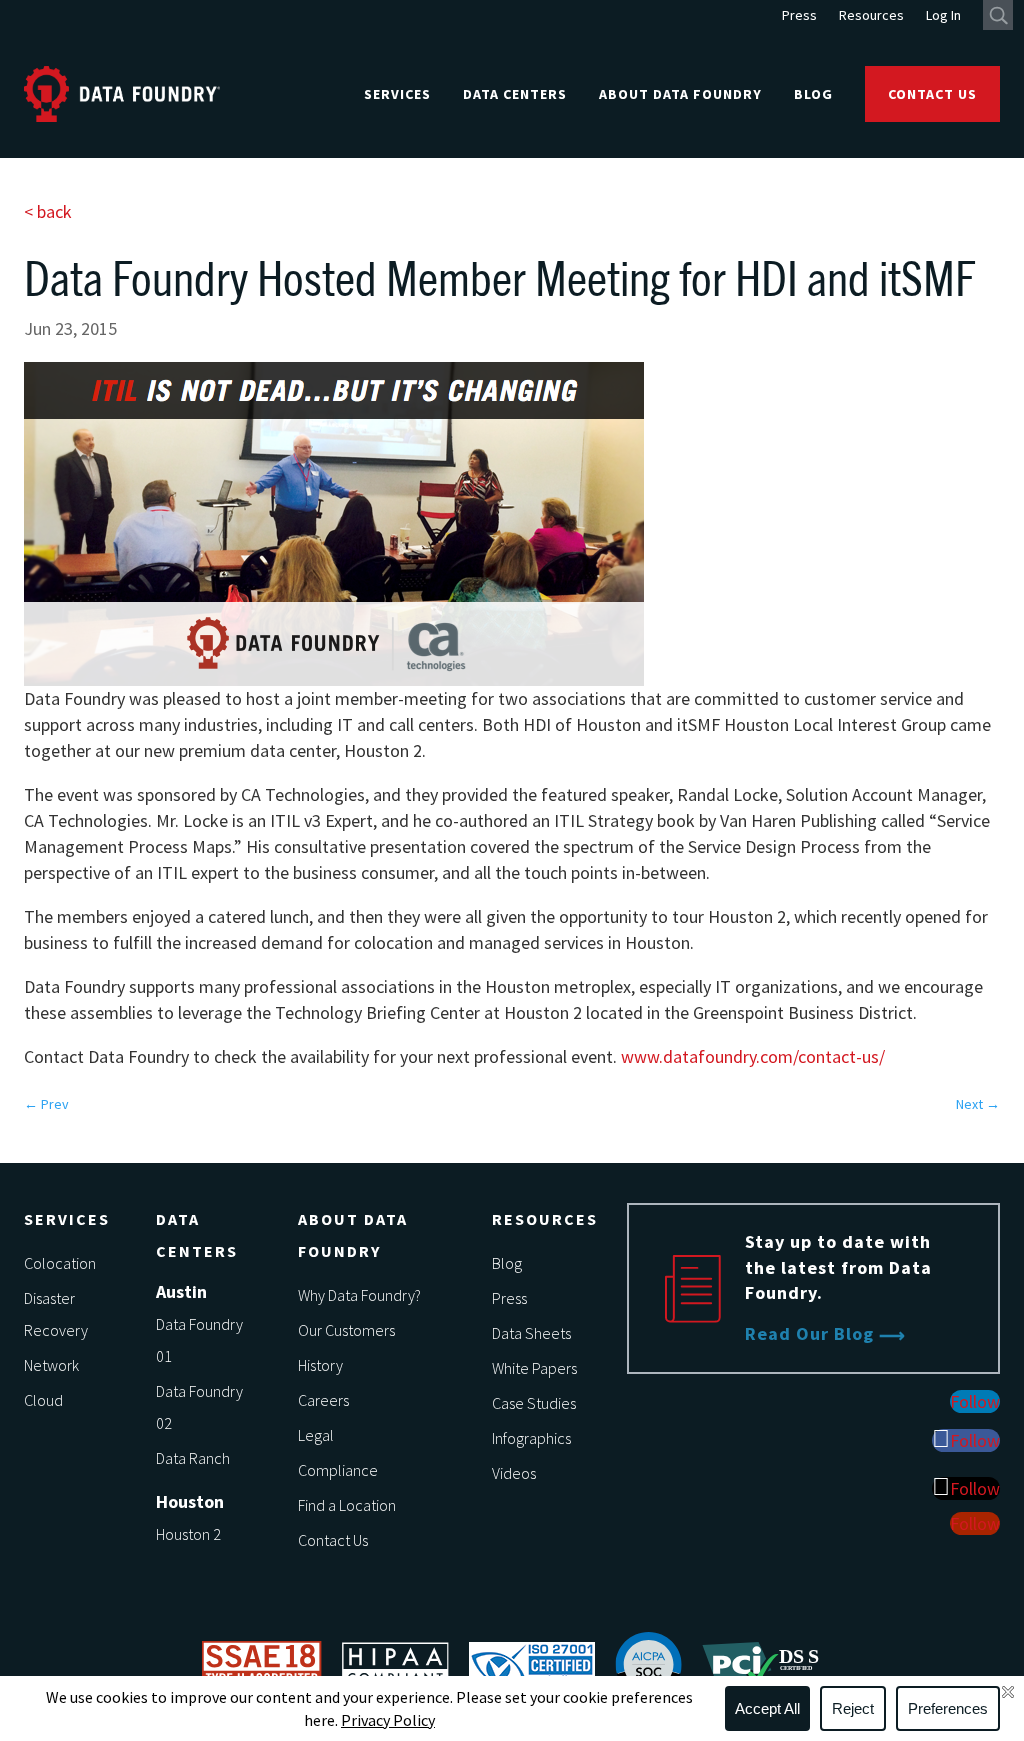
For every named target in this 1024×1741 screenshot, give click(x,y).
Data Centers (515, 94)
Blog (813, 94)
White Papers (534, 1368)
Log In (943, 16)
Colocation (60, 1263)
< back (48, 211)
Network (51, 1365)
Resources (871, 16)
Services (397, 94)
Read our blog (809, 1333)
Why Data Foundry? (359, 1295)
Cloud (43, 1400)
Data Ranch (193, 1458)
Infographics (531, 1438)
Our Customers (346, 1330)
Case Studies (534, 1403)
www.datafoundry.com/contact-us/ (753, 1056)
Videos (514, 1473)
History (320, 1365)
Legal (316, 1435)
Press (799, 16)
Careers (323, 1400)
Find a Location (347, 1505)
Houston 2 (188, 1534)
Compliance (338, 1470)
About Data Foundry (680, 94)
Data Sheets (531, 1333)
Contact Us (932, 94)
